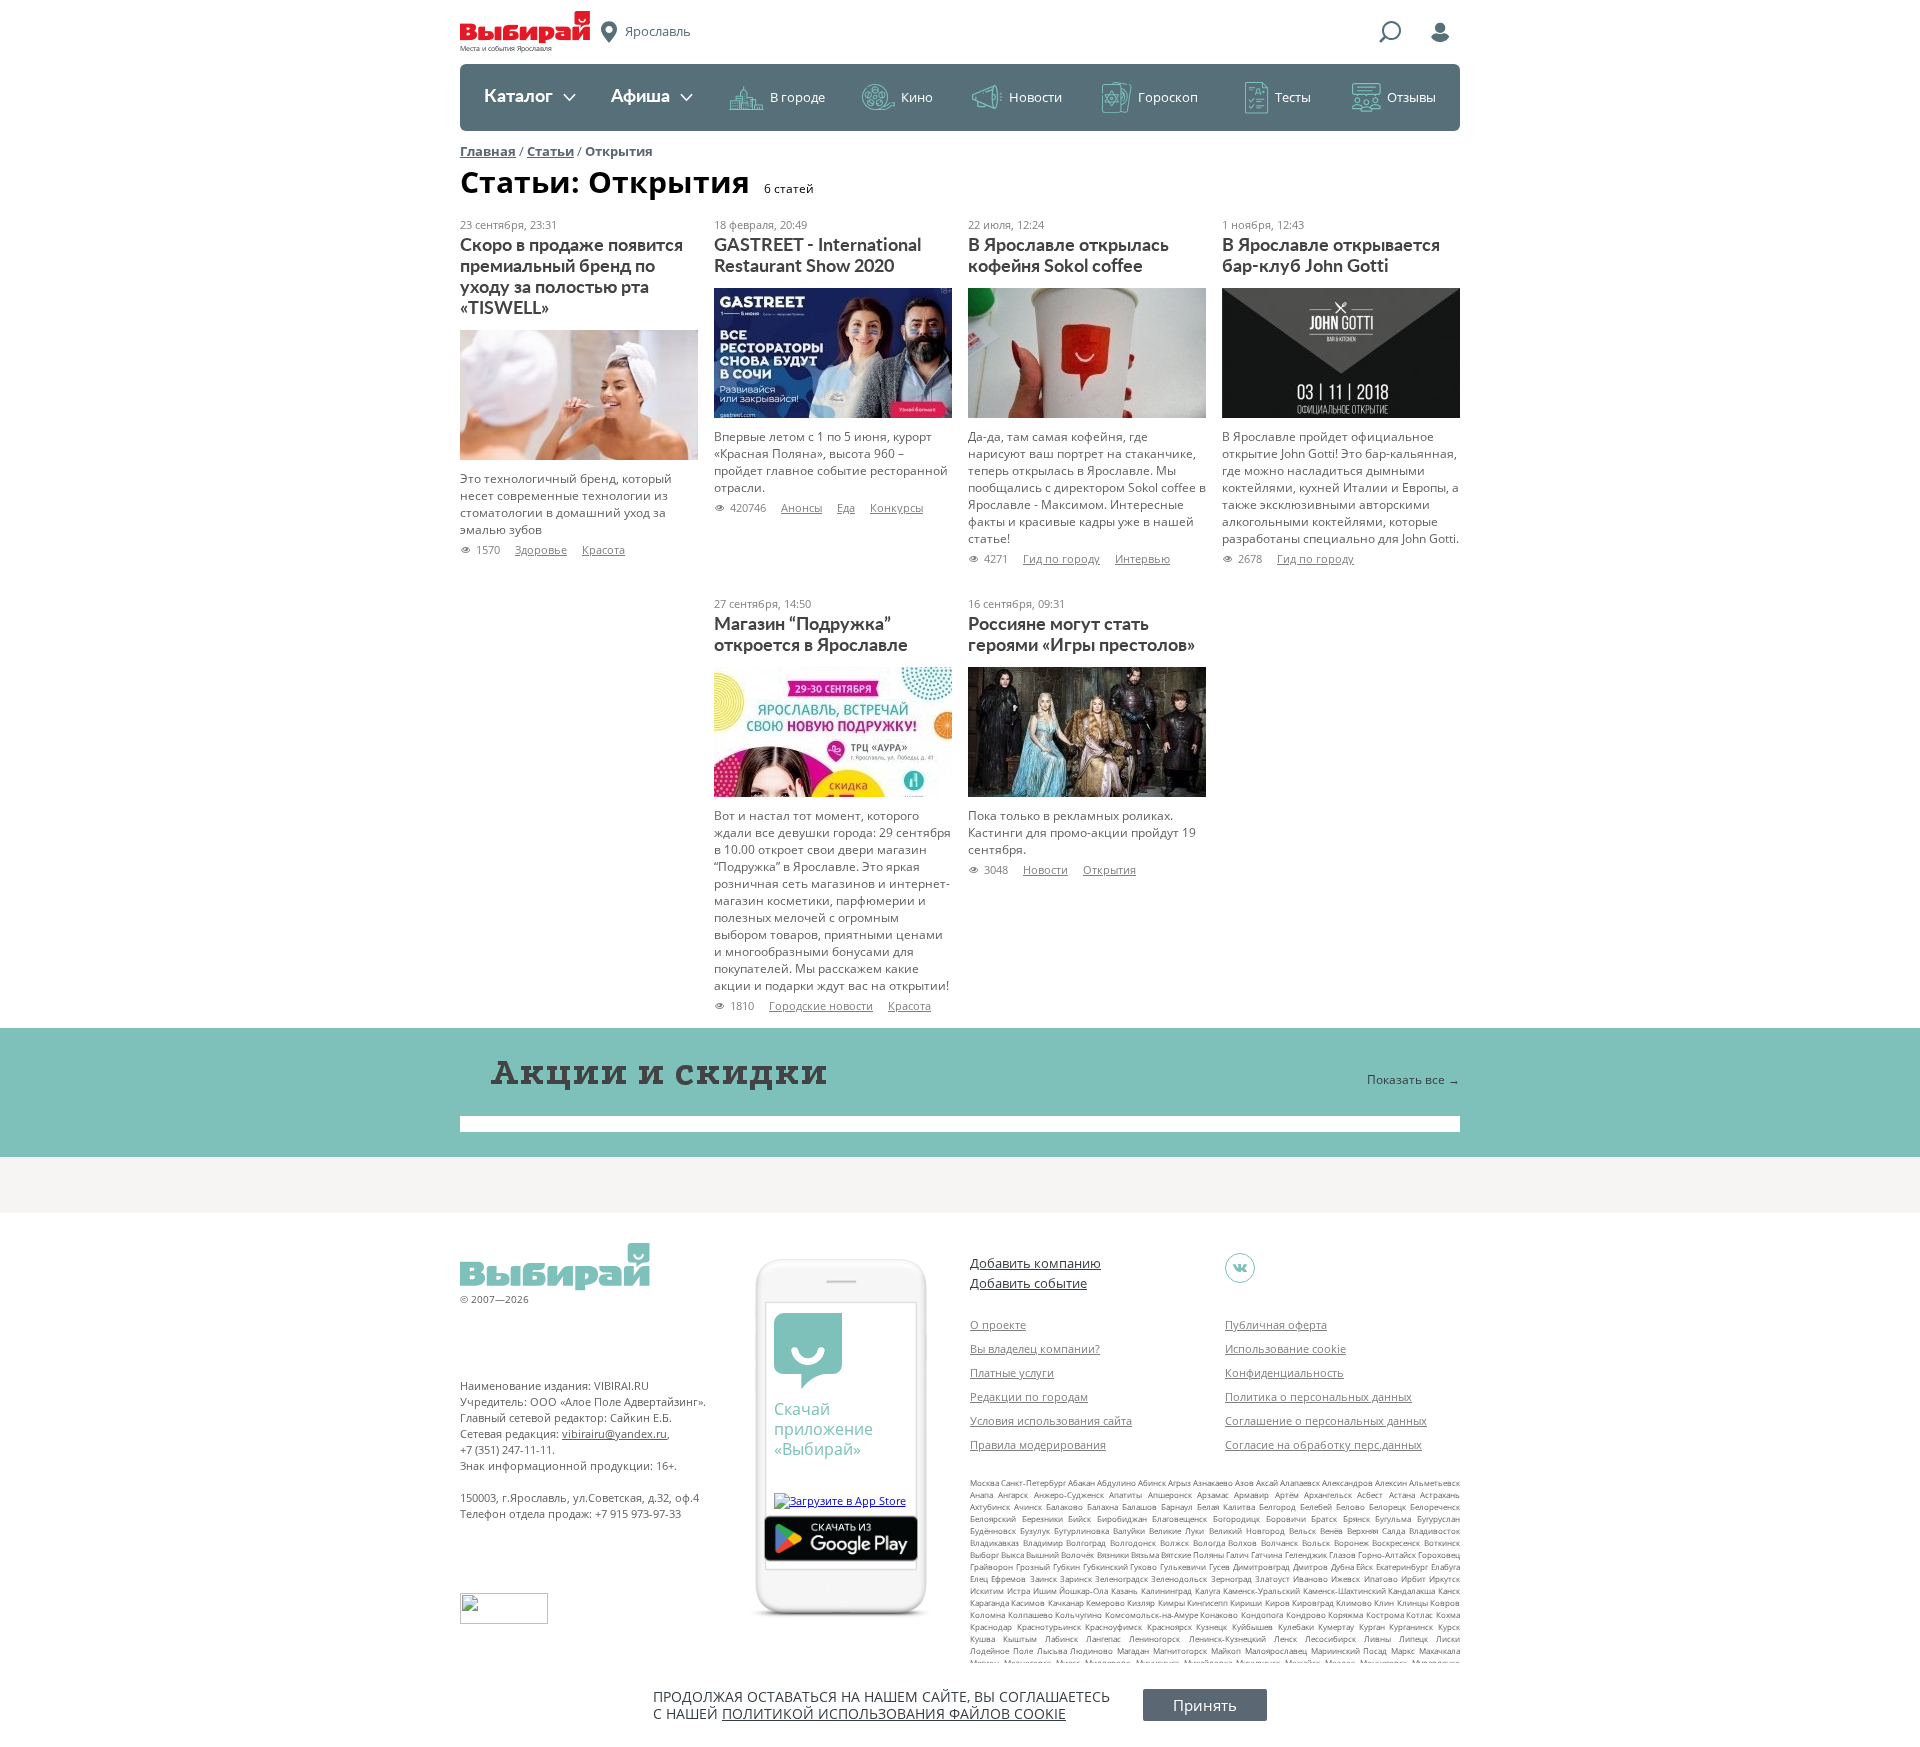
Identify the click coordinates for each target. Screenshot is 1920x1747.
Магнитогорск (1180, 1650)
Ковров (1445, 1602)
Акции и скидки (659, 1072)
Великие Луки (1176, 1530)
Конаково (1219, 1614)
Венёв (1331, 1530)
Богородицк (1236, 1518)
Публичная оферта (1276, 1324)
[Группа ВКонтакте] (1240, 1268)
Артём (1287, 1494)
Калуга (1207, 1590)
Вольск (1316, 1542)
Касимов (1028, 1602)
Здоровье (541, 549)
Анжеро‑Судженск (1069, 1494)
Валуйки (1129, 1530)
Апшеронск (1170, 1494)
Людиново (1091, 1650)
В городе (797, 97)
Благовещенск (1179, 1518)
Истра (1018, 1590)
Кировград (1313, 1602)
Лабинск (1061, 1638)
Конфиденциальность (1284, 1372)
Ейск (1364, 1566)
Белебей (1316, 1506)
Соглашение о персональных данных (1326, 1420)
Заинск (1043, 1578)
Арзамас (1213, 1494)
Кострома (1385, 1614)
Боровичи (1286, 1518)
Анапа (981, 1494)
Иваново (1310, 1578)
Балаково (1064, 1506)
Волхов (1242, 1542)
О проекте (998, 1324)
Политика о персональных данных (1318, 1396)
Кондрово (1306, 1614)
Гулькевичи (1183, 1566)
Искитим (987, 1590)
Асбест (1370, 1494)
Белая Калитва (1226, 1506)
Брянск (1356, 1518)
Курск (1449, 1626)
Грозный (1033, 1566)
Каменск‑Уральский (1261, 1590)
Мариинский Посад (1349, 1650)
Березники (1042, 1518)
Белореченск (1435, 1506)
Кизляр (1141, 1602)
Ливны (1377, 1638)
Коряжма (1345, 1614)
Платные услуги (1012, 1372)
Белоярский (993, 1518)
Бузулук (1035, 1530)
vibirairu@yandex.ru (614, 1433)
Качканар (1066, 1602)
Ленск (1285, 1638)
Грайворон (991, 1566)
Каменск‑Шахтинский (1344, 1590)
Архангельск (1328, 1494)
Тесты (1293, 97)
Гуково (1143, 1566)
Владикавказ (994, 1542)
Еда (846, 507)
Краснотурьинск (1049, 1626)
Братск (1324, 1518)
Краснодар (991, 1626)
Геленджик (1306, 1554)
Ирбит (1413, 1578)
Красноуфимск (1113, 1626)
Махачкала (1439, 1650)
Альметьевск (1434, 1482)
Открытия (1109, 869)
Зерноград (1231, 1578)
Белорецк (1387, 1506)
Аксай (1267, 1482)
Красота (603, 549)
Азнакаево (1213, 1482)
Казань (1124, 1590)
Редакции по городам (1029, 1396)
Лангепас (1103, 1638)
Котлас (1419, 1614)
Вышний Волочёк (1060, 1554)
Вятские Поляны (1192, 1554)
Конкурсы (896, 507)
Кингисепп (1207, 1602)
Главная (488, 151)
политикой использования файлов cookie (894, 1713)
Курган (1372, 1626)
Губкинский (1105, 1566)
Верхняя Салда (1376, 1530)
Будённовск (993, 1530)
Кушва (982, 1638)
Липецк (1413, 1638)
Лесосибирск (1330, 1638)
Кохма (1448, 1614)
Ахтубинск (990, 1506)
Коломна (987, 1614)
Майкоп (1226, 1650)
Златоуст (1272, 1578)
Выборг (984, 1554)
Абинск (1152, 1482)
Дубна (1342, 1566)
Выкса (1012, 1554)
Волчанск (1279, 1542)
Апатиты (1125, 1494)
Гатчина (1266, 1554)
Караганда (989, 1602)
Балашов (1139, 1506)
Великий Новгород (1247, 1530)
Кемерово (1105, 1602)
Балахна (1102, 1506)
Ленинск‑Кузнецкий (1227, 1638)
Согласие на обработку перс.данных (1323, 1444)
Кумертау (1336, 1626)
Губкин (1066, 1566)
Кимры (1171, 1602)
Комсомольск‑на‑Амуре (1151, 1614)
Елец (979, 1578)
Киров (1277, 1602)
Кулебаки (1296, 1626)
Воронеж (1351, 1542)
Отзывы (1411, 97)
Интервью (1142, 558)
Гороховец (1439, 1554)
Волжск (1174, 1542)
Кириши (1246, 1602)
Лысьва (1052, 1650)
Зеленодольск (1179, 1578)
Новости (1035, 97)
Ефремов (1008, 1578)
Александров (1347, 1482)
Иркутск (1444, 1578)
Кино (917, 97)
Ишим (1045, 1590)
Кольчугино (1078, 1614)
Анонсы (801, 507)
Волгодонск (1133, 1542)
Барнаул (1177, 1506)
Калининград (1166, 1590)
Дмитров (1310, 1566)
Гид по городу (1061, 558)
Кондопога (1262, 1614)
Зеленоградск (1121, 1578)
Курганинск (1411, 1626)
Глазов (1342, 1554)
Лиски (1448, 1638)
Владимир (1043, 1542)
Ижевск (1345, 1578)
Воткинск (1442, 1542)
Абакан (1081, 1482)
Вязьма (1145, 1554)
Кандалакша (1411, 1590)
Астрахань (1440, 1494)
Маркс (1403, 1650)
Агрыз (1179, 1482)
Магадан (1133, 1650)
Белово (1350, 1506)
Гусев (1219, 1566)
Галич (1237, 1554)
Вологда (1209, 1542)
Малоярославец (1276, 1650)
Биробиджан (1122, 1518)
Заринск (1076, 1578)
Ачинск (1028, 1506)
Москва (984, 1482)
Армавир (1251, 1494)
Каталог (518, 97)
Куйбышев (1252, 1626)
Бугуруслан (1438, 1518)
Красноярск (1169, 1626)
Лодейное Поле (1001, 1650)
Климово (1354, 1602)
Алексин (1391, 1482)
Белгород (1277, 1506)
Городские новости (821, 1005)
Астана (1402, 1494)
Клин (1384, 1602)
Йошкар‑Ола (1083, 1590)
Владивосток (1434, 1530)
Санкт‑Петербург (1033, 1482)
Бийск (1079, 1518)
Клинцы (1412, 1602)
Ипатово (1381, 1578)
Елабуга (1445, 1566)
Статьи (550, 151)
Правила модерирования (1038, 1444)
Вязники (1113, 1554)
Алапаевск (1300, 1482)
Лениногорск (1154, 1638)
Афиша (640, 97)
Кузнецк (1211, 1626)
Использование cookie (1285, 1348)
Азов (1244, 1482)
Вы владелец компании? (1035, 1348)
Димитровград (1261, 1566)
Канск (1449, 1590)
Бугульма (1393, 1518)
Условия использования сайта (1051, 1420)
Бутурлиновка (1081, 1530)
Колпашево (1030, 1614)
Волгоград (1086, 1542)
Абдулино (1116, 1482)
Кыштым (1020, 1638)
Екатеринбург (1402, 1566)
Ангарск (1013, 1494)
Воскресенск (1396, 1542)
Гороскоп (1168, 97)
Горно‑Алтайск (1387, 1554)
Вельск (1302, 1530)
